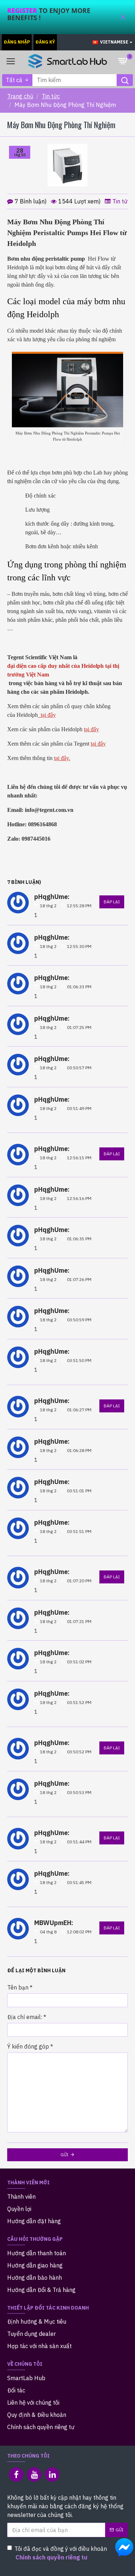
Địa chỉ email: (25, 2017)
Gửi (64, 2155)
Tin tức (51, 96)
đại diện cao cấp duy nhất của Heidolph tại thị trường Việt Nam (63, 670)
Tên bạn (18, 1987)
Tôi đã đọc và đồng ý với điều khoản (61, 2553)
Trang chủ (20, 96)
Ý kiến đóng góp (28, 2046)
